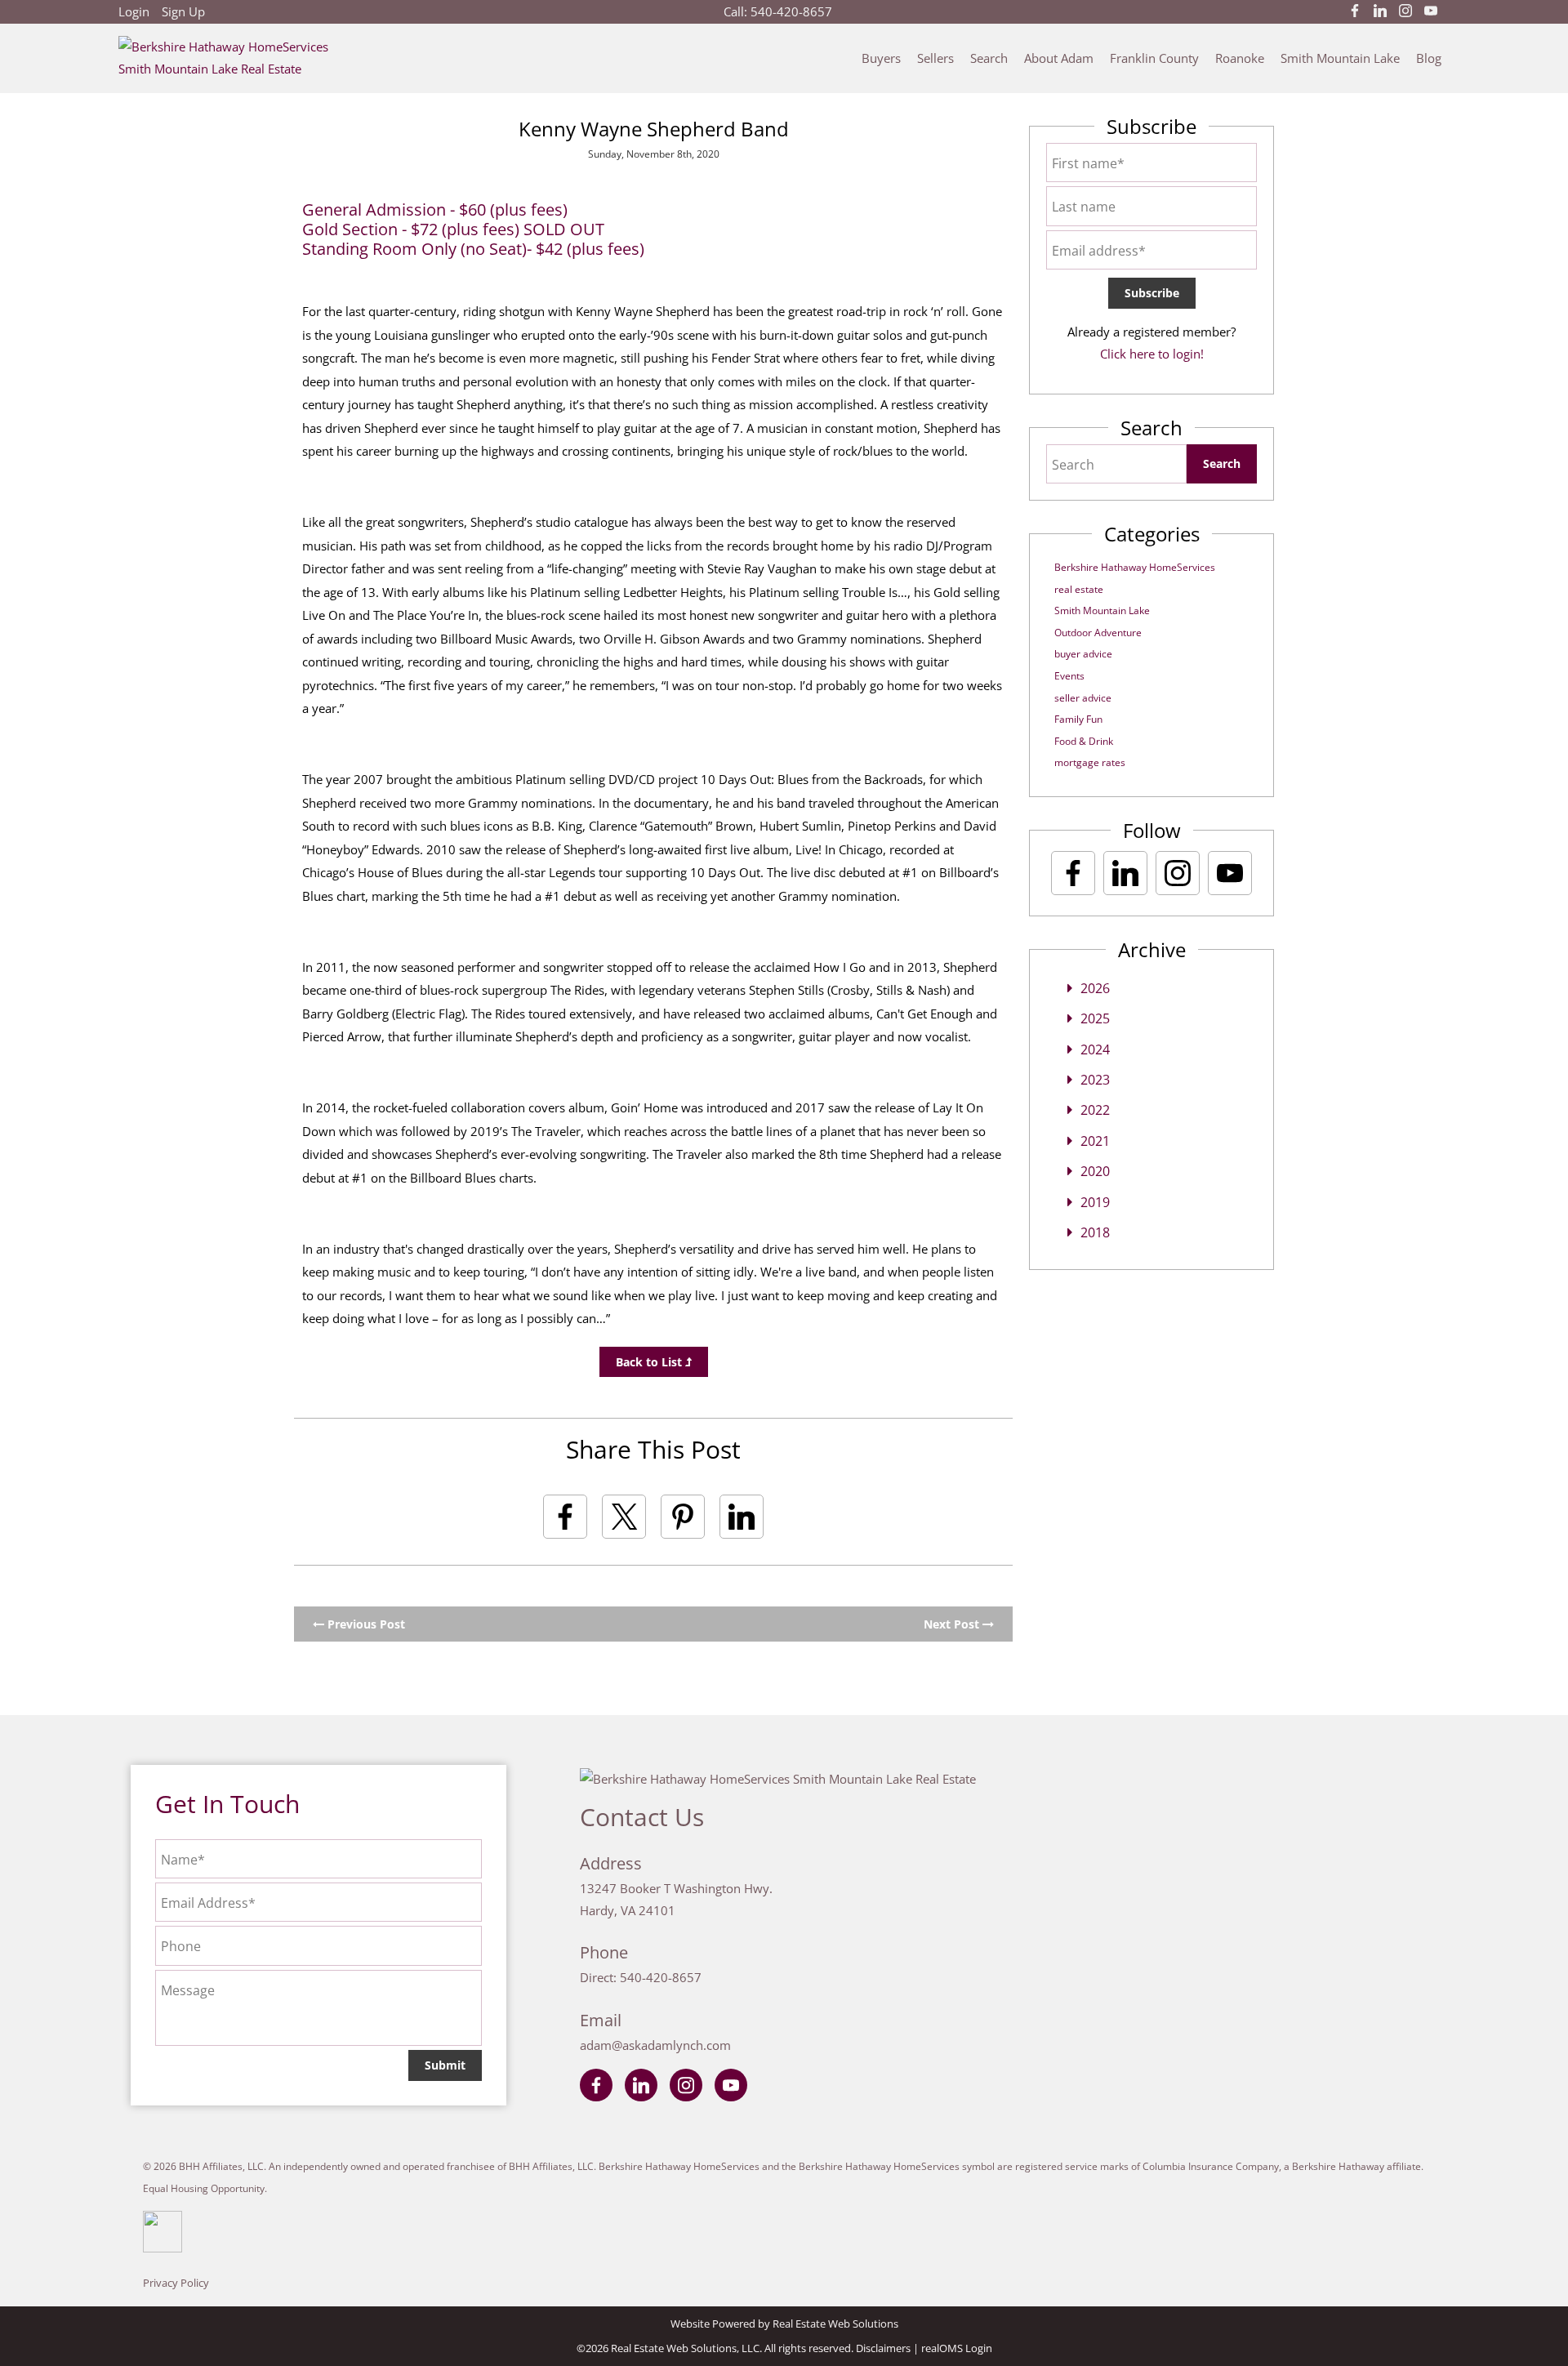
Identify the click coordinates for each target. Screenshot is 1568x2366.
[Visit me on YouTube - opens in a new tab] (1431, 11)
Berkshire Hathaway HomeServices (1135, 567)
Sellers (935, 58)
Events (1069, 676)
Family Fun (1078, 719)
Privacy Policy (176, 2283)
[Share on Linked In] (742, 1517)
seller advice (1083, 698)
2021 (1095, 1141)
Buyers (881, 58)
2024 (1095, 1049)
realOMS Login (957, 2348)
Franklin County (1154, 58)
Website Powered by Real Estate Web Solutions (784, 2324)
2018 (1095, 1232)
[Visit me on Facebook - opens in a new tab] (1355, 11)
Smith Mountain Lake (1340, 58)
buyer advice (1083, 654)
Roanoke (1240, 58)
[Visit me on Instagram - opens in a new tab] (1405, 11)
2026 (1095, 988)
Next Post (953, 1624)
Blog (1429, 58)
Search (989, 58)
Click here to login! (1152, 354)
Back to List (650, 1362)
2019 (1095, 1202)
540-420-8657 (791, 11)
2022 (1095, 1110)
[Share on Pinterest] (683, 1517)
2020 (1095, 1171)
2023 (1095, 1080)
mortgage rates (1090, 762)
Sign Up (183, 11)
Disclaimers (883, 2348)
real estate (1079, 589)
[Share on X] (624, 1517)
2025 (1095, 1018)
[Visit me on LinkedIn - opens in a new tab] (1380, 11)
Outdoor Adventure (1098, 633)
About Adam (1059, 58)
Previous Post (365, 1624)
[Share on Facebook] (565, 1517)
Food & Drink (1084, 741)
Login (134, 11)
